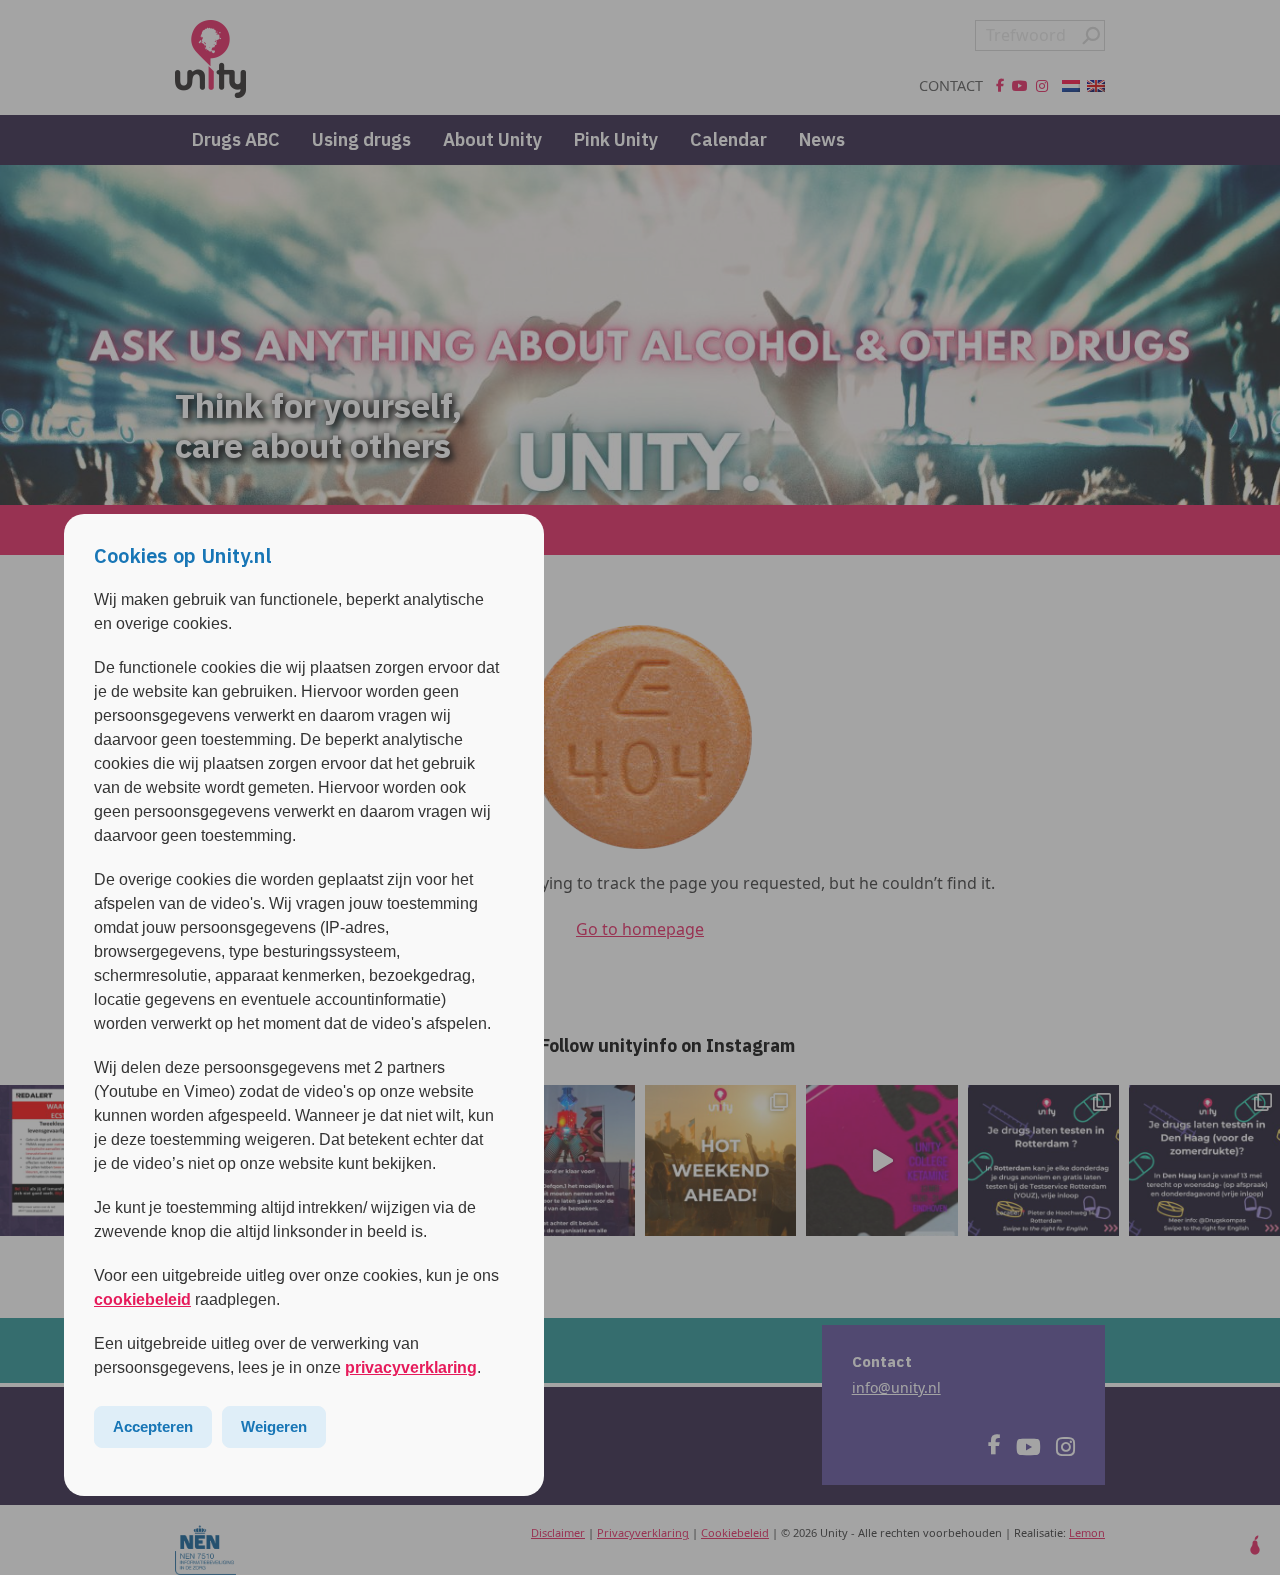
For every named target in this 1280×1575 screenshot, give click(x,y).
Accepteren (153, 1426)
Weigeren (274, 1426)
